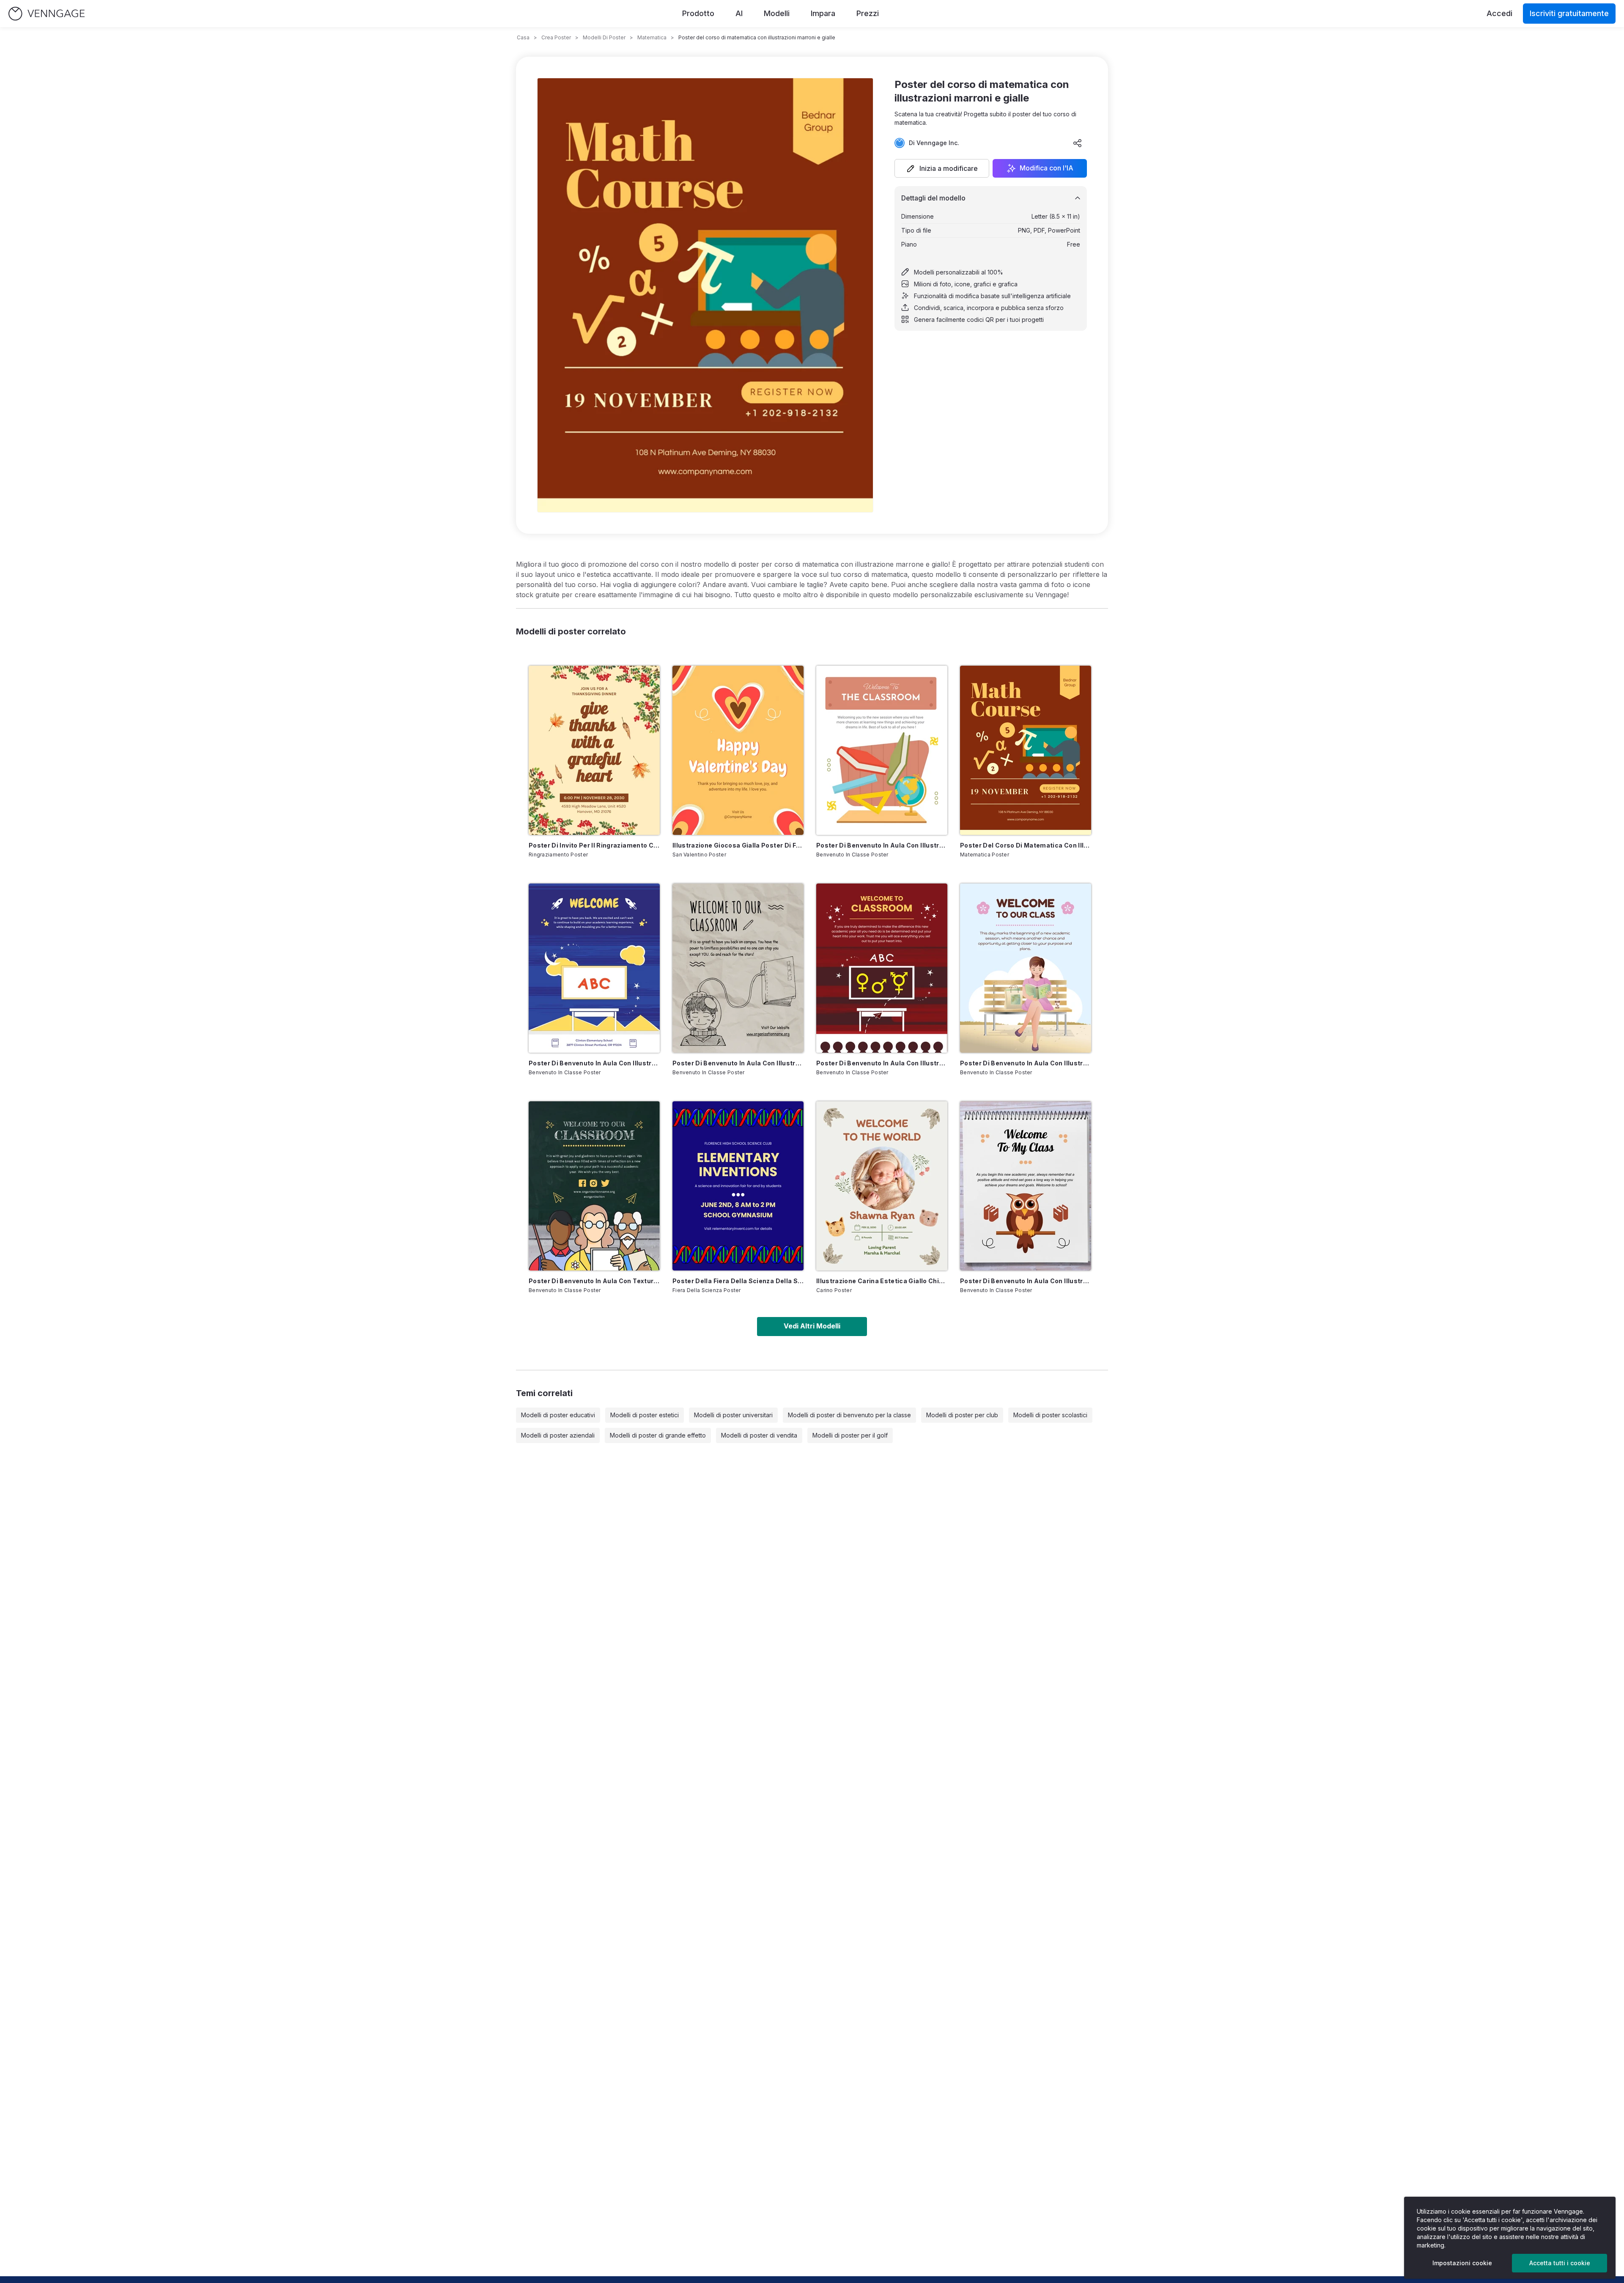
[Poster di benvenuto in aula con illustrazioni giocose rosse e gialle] (882, 968)
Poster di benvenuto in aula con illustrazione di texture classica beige (738, 1063)
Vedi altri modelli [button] (812, 1326)
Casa (523, 37)
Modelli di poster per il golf (850, 1435)
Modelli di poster (604, 37)
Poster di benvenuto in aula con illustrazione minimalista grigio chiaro (1026, 1281)
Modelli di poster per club (962, 1415)
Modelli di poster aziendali (558, 1435)
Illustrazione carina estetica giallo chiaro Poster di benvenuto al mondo (882, 1281)
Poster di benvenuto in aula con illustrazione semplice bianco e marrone (882, 845)
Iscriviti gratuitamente (1569, 13)
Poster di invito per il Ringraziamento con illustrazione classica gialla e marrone (594, 845)
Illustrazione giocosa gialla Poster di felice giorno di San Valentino (738, 845)
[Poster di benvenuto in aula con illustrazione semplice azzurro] (1026, 968)
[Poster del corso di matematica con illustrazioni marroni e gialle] (1026, 750)
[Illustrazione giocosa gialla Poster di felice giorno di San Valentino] (738, 750)
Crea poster (556, 37)
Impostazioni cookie (1462, 2263)
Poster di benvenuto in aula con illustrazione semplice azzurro (1026, 1063)
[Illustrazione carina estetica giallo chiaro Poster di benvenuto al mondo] (882, 1186)
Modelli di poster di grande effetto (658, 1435)
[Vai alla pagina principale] (47, 14)
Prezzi (868, 13)
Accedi (1499, 13)
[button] (942, 168)
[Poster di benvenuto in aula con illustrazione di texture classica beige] (738, 968)
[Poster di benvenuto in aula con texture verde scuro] (594, 1186)
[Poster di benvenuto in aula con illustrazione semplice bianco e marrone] (882, 750)
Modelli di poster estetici (645, 1415)
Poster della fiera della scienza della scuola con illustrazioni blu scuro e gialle (738, 1281)
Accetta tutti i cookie (1560, 2263)
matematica (652, 37)
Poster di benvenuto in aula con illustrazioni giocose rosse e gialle (882, 1063)
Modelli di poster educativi (558, 1415)
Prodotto (698, 13)
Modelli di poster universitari (733, 1415)
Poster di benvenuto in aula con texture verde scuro (594, 1281)
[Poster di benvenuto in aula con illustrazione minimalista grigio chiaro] (1026, 1186)
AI (739, 13)
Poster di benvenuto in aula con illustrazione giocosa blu (594, 1063)
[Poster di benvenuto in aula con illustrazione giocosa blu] (594, 968)
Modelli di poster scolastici (1050, 1415)
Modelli (777, 13)
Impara (823, 13)
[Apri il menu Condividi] (1078, 143)
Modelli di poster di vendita (759, 1435)
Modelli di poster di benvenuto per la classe (849, 1415)
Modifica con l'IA (1047, 168)
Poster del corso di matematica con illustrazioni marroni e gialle (1026, 845)
